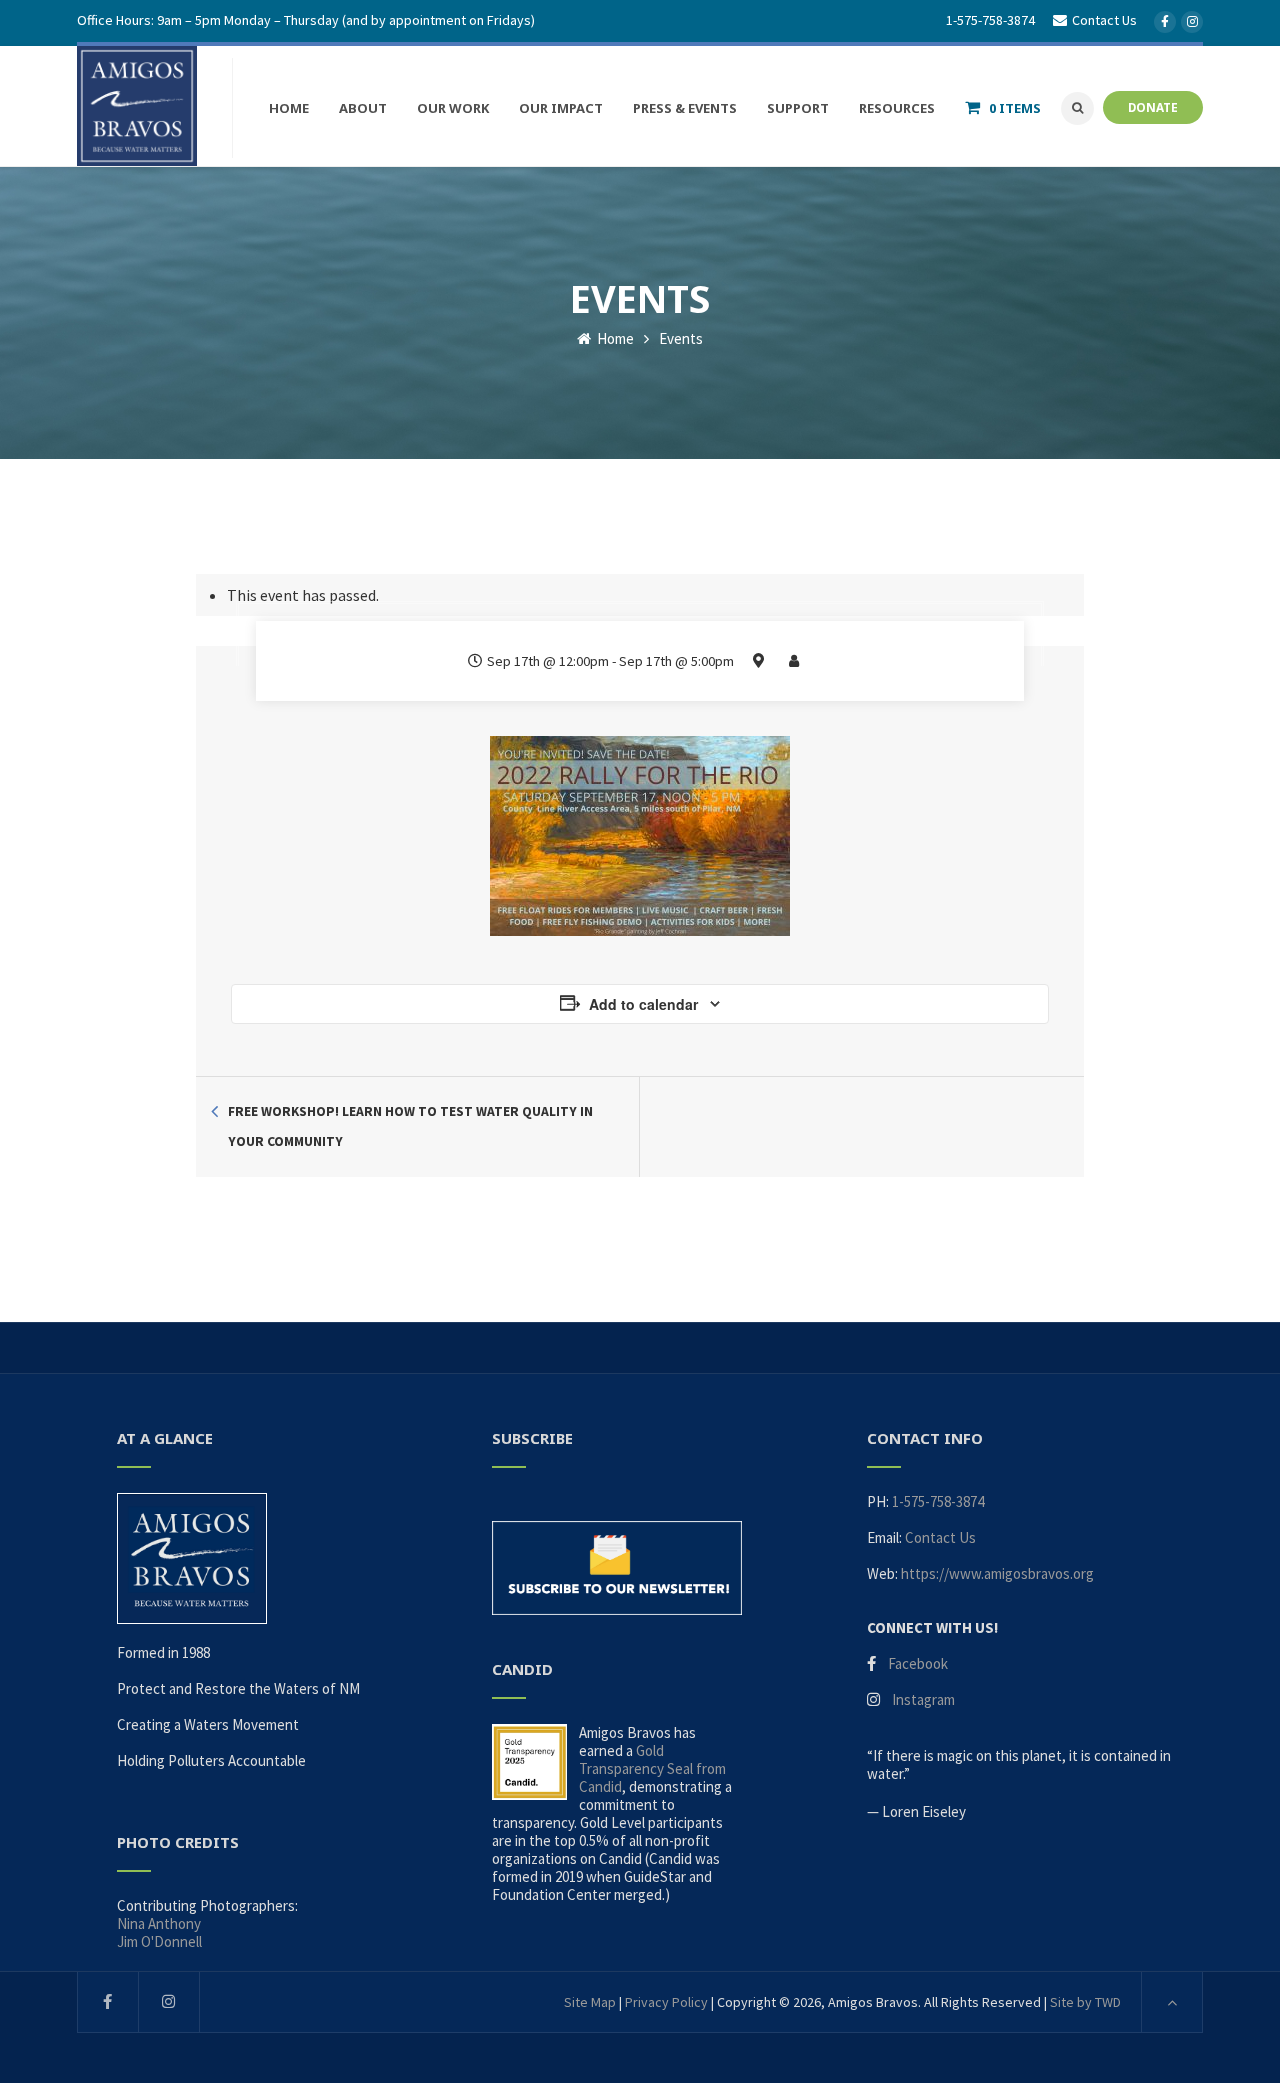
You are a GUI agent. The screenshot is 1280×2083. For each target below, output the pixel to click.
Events (681, 338)
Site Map (590, 2002)
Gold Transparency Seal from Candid (652, 1768)
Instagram (923, 1699)
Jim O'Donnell (159, 1941)
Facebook (918, 1663)
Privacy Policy (666, 2002)
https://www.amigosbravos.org (997, 1573)
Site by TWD (1085, 2002)
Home (614, 338)
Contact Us (940, 1537)
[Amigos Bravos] (137, 106)
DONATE (1153, 107)
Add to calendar (643, 1004)
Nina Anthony (159, 1923)
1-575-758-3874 (990, 20)
